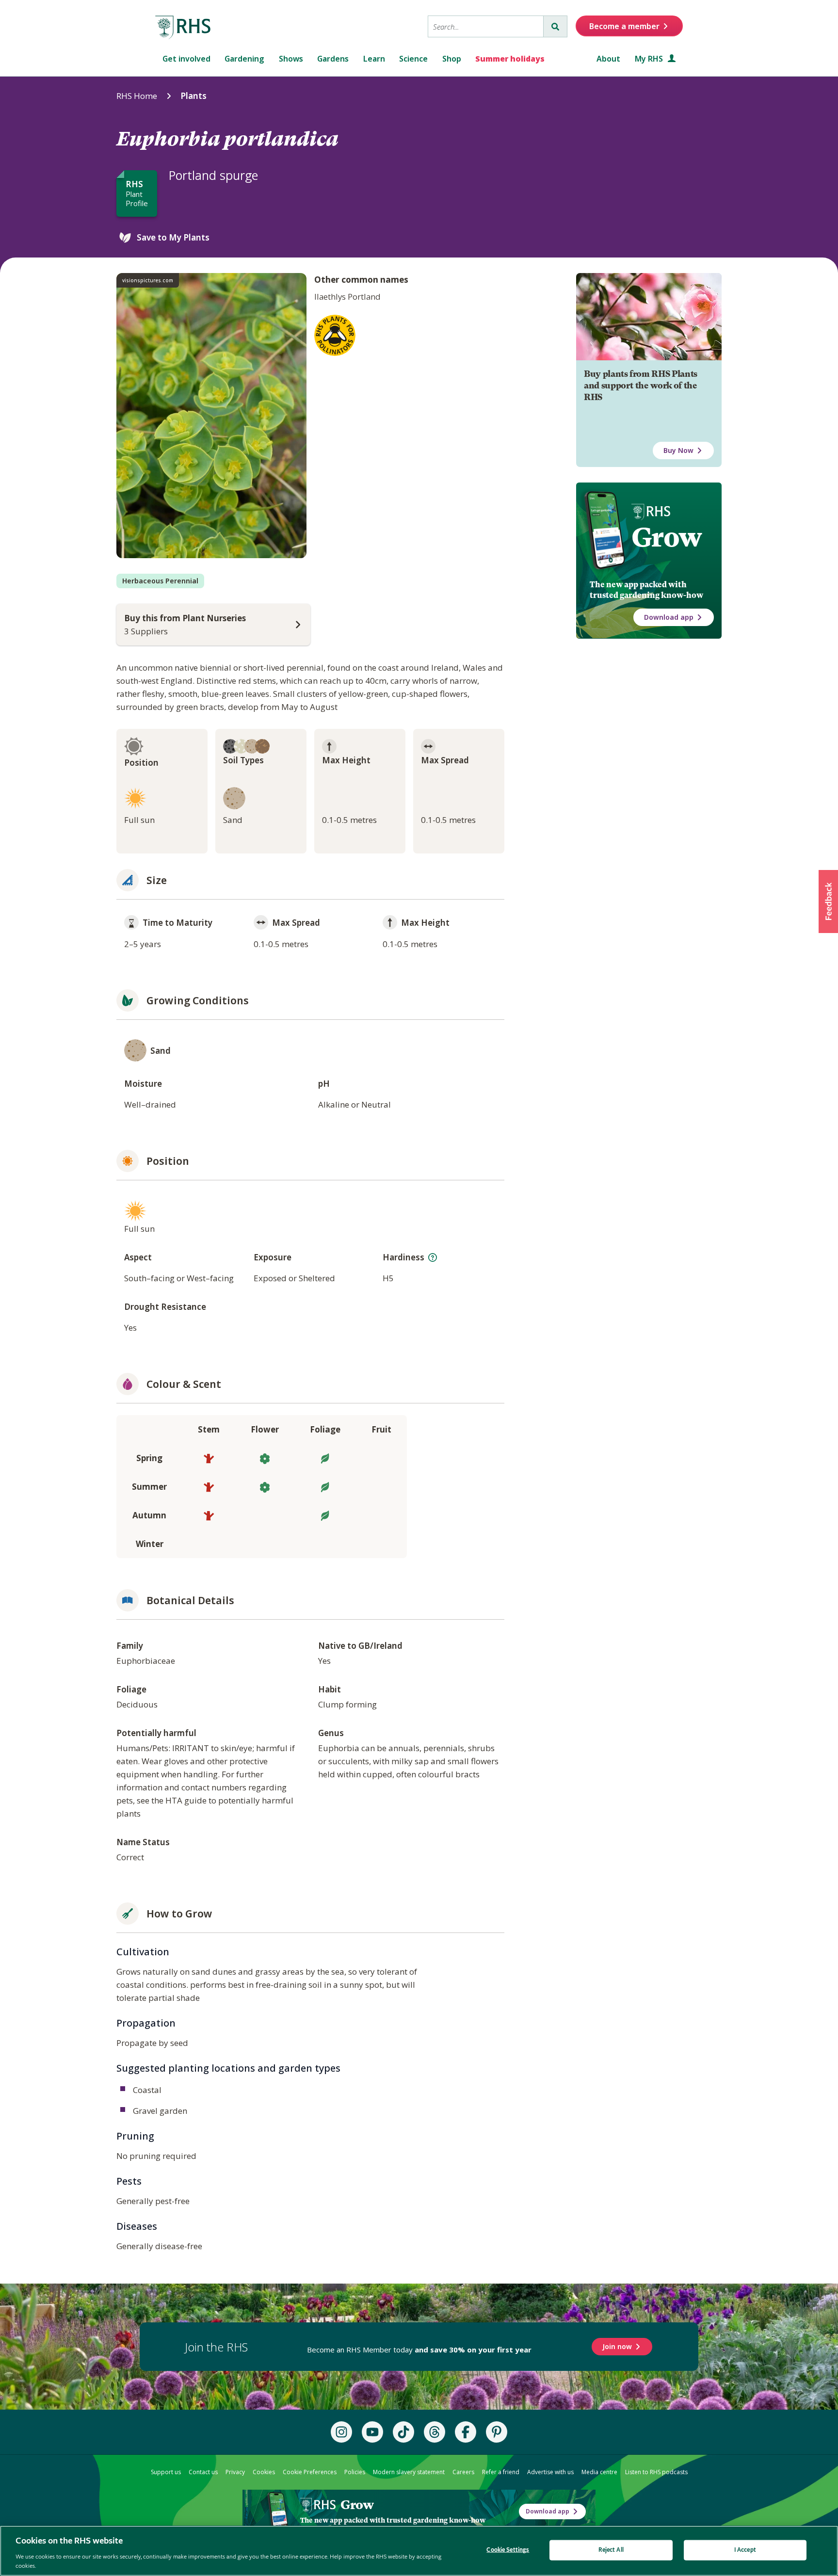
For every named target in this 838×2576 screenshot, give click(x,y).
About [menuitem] (608, 59)
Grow (667, 537)
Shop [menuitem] (452, 59)
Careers (463, 2472)
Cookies (264, 2472)
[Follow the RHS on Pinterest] (497, 2432)
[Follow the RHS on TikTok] (403, 2432)
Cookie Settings (508, 2550)
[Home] (183, 28)
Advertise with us (550, 2472)
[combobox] (486, 26)
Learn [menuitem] (374, 59)
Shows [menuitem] (291, 59)
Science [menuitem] (413, 59)
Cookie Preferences (310, 2472)
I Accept (745, 2550)
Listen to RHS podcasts (656, 2472)
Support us (166, 2472)
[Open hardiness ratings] (433, 1257)
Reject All (611, 2550)
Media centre (599, 2472)
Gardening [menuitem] (244, 59)
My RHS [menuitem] (650, 59)
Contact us (203, 2472)
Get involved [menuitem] (186, 59)
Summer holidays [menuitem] (510, 59)
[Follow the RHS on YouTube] (372, 2432)
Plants (193, 96)
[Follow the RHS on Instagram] (341, 2432)
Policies (355, 2472)
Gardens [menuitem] (333, 59)
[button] (828, 902)
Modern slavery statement (409, 2472)
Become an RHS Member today (419, 2350)
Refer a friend (501, 2472)
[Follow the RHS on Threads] (435, 2432)
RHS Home (137, 96)
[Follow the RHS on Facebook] (466, 2432)
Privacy (235, 2472)
